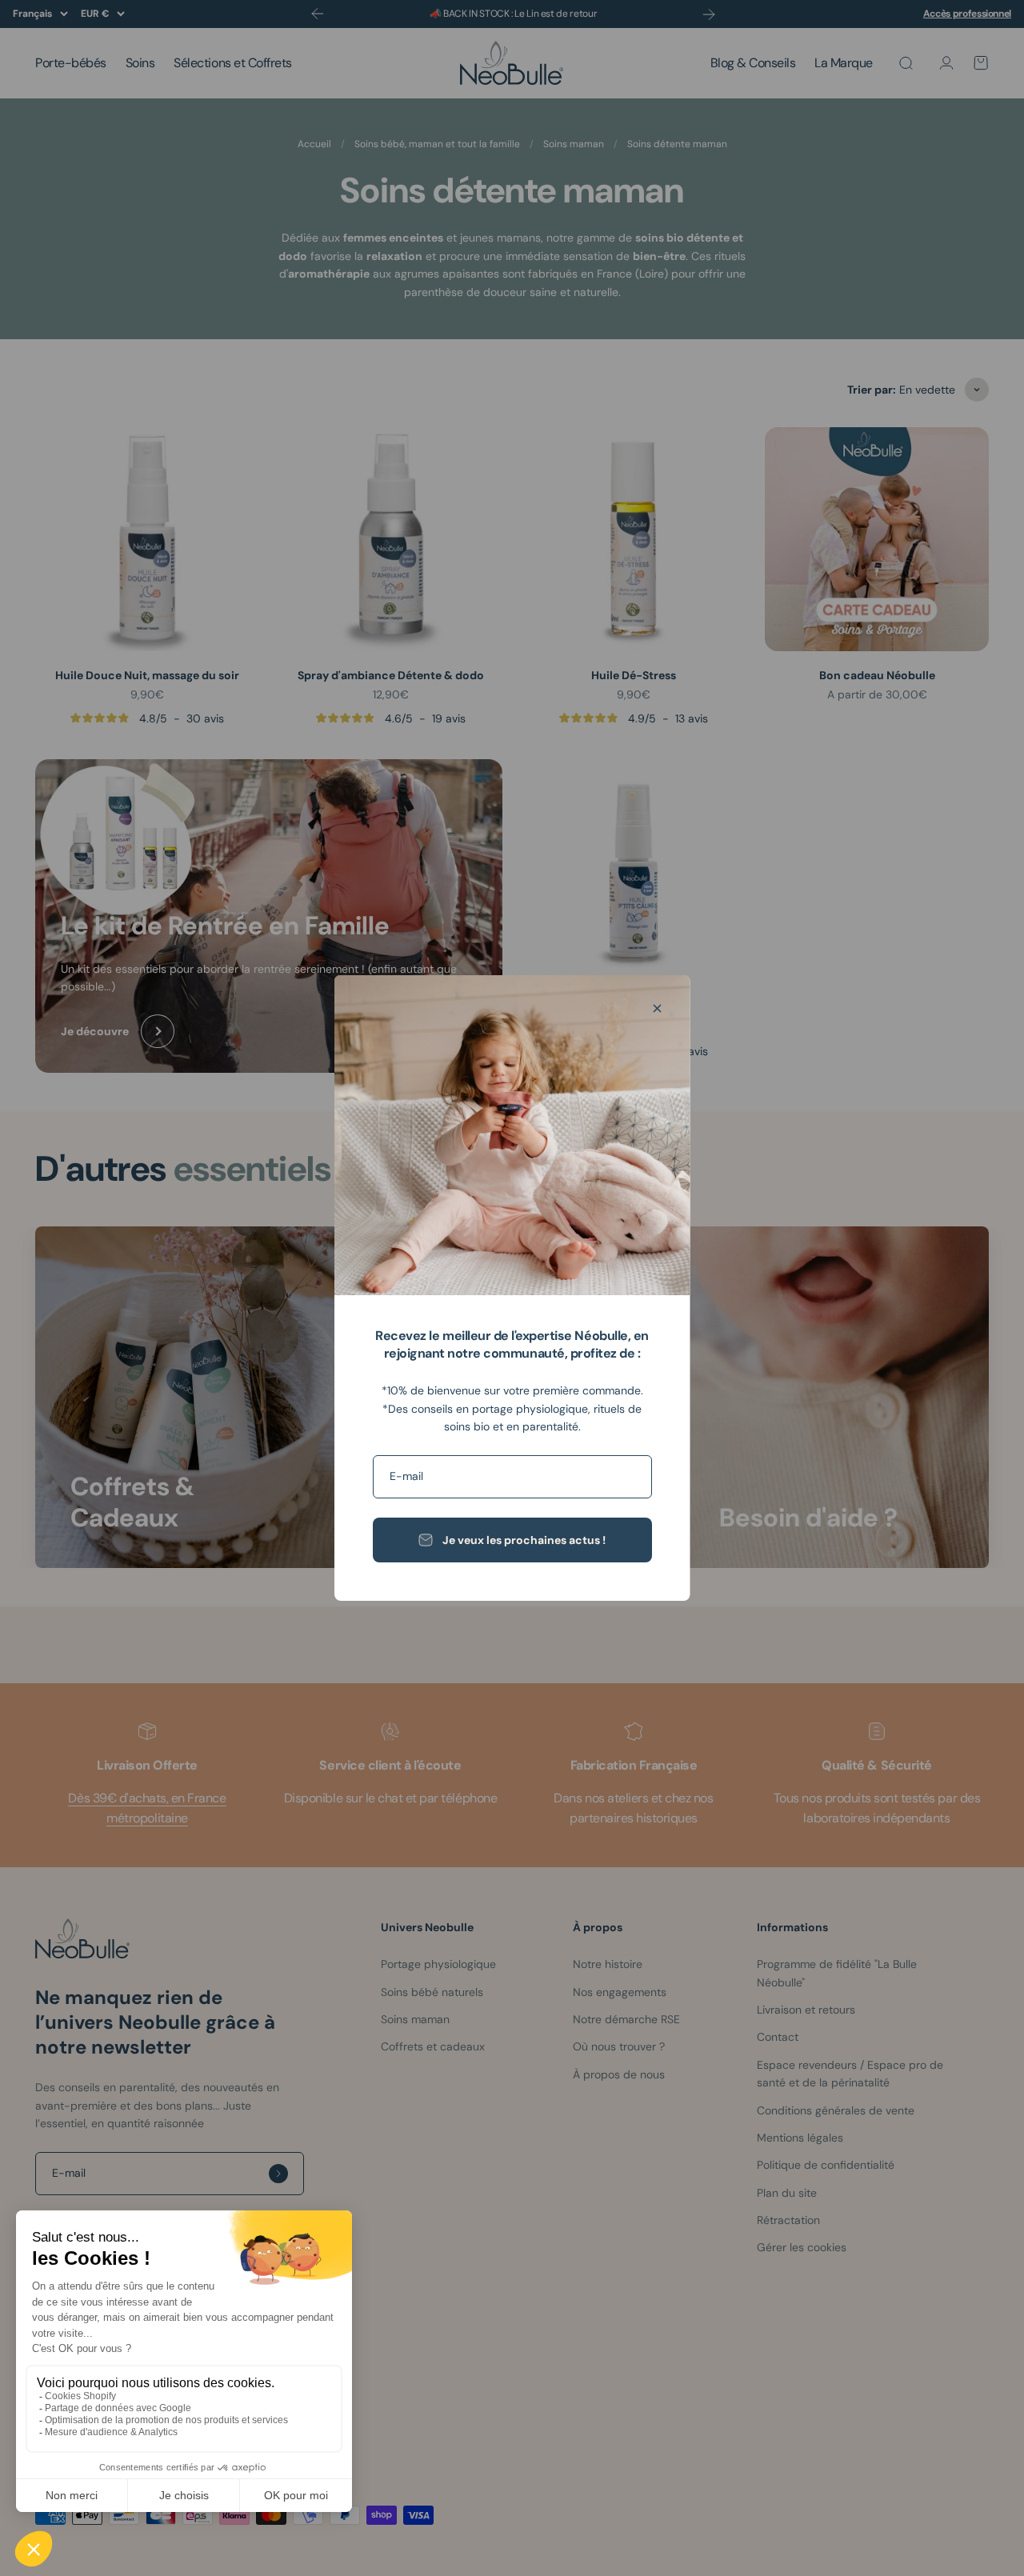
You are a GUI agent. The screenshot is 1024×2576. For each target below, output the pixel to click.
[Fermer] (657, 1008)
